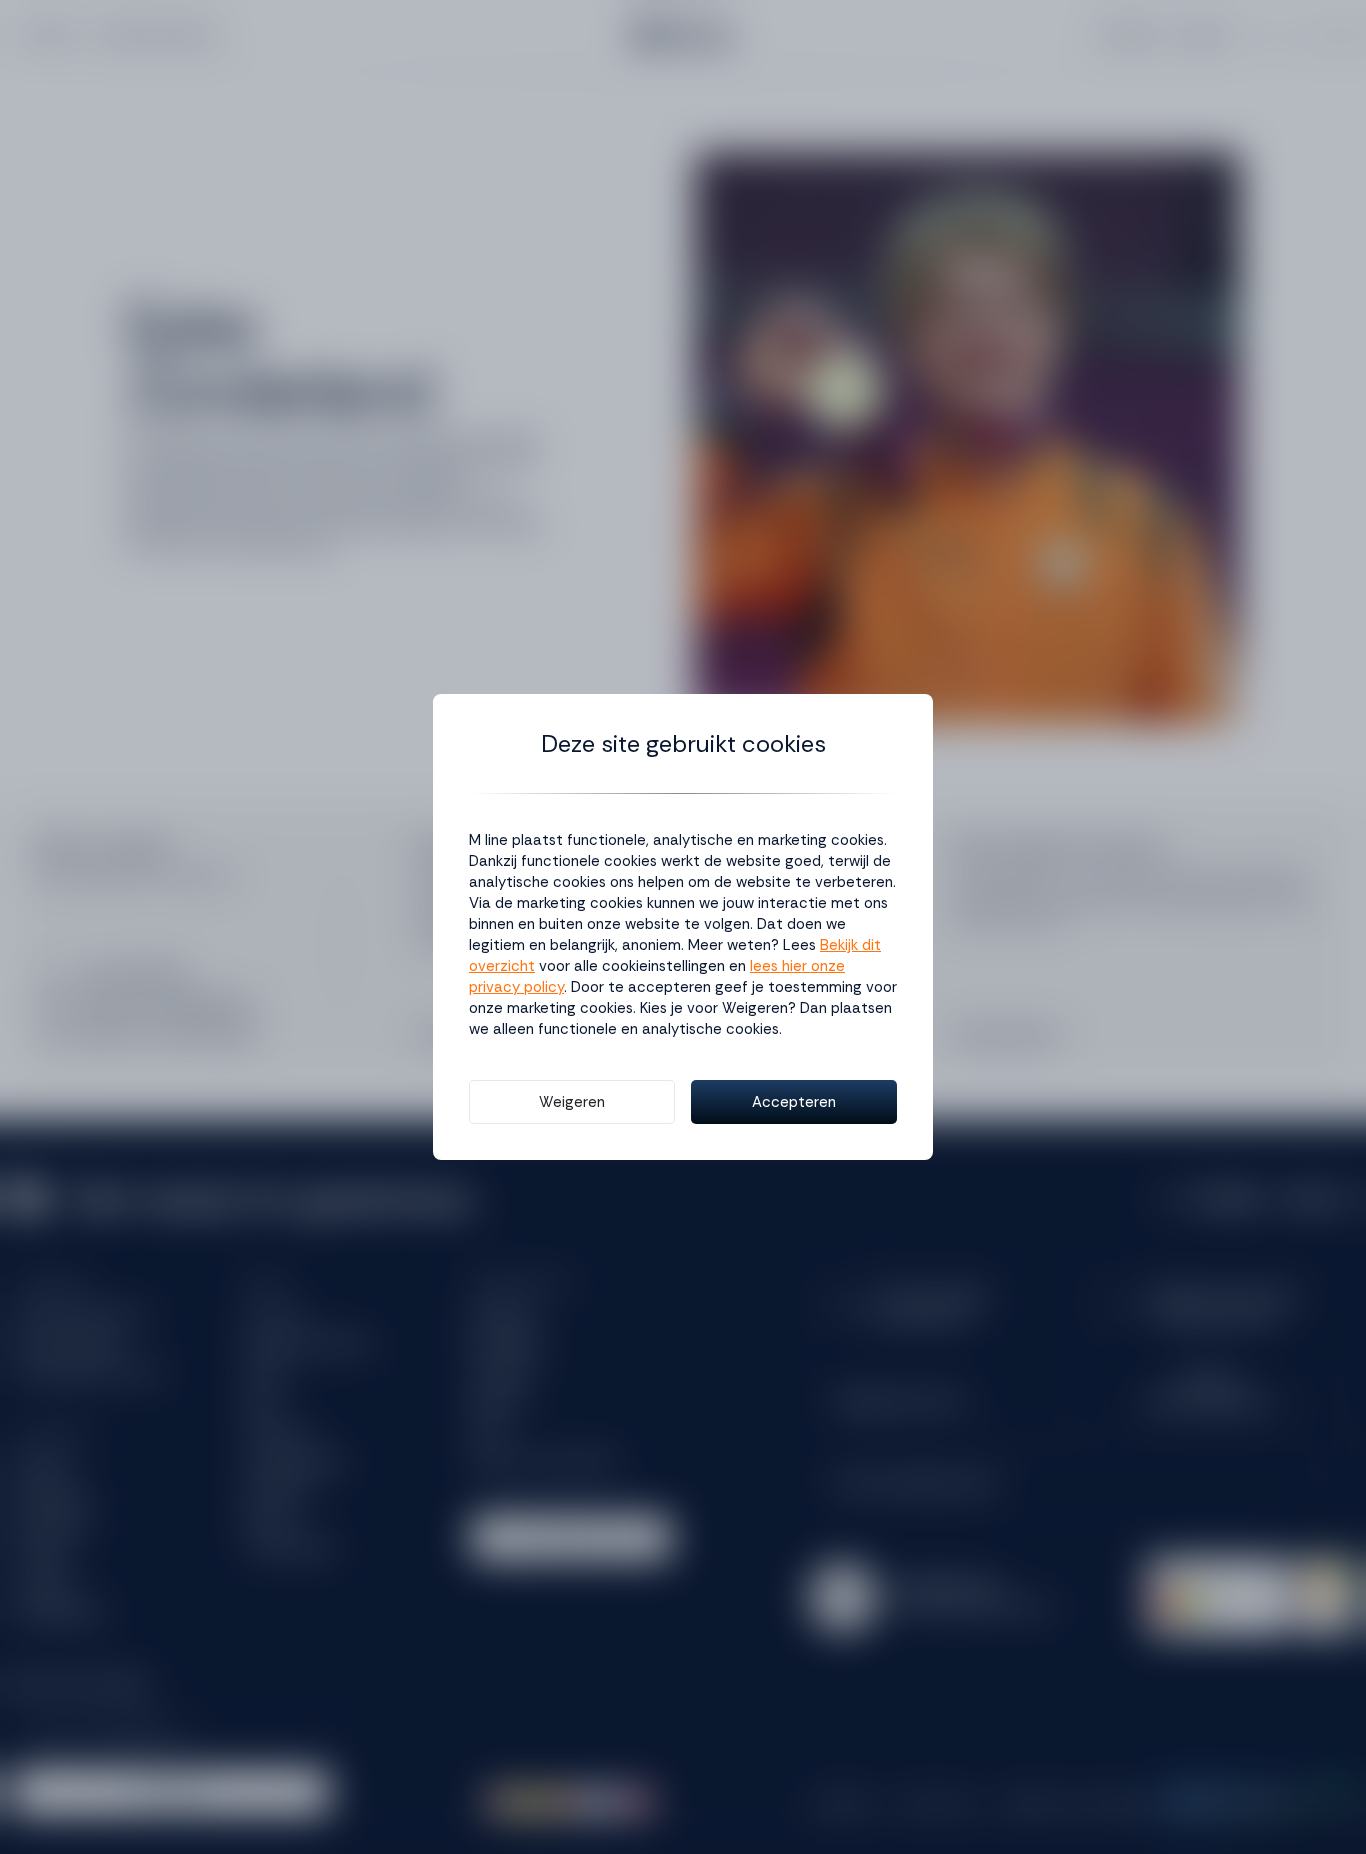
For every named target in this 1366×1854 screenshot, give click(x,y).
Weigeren (572, 1102)
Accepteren (794, 1102)
